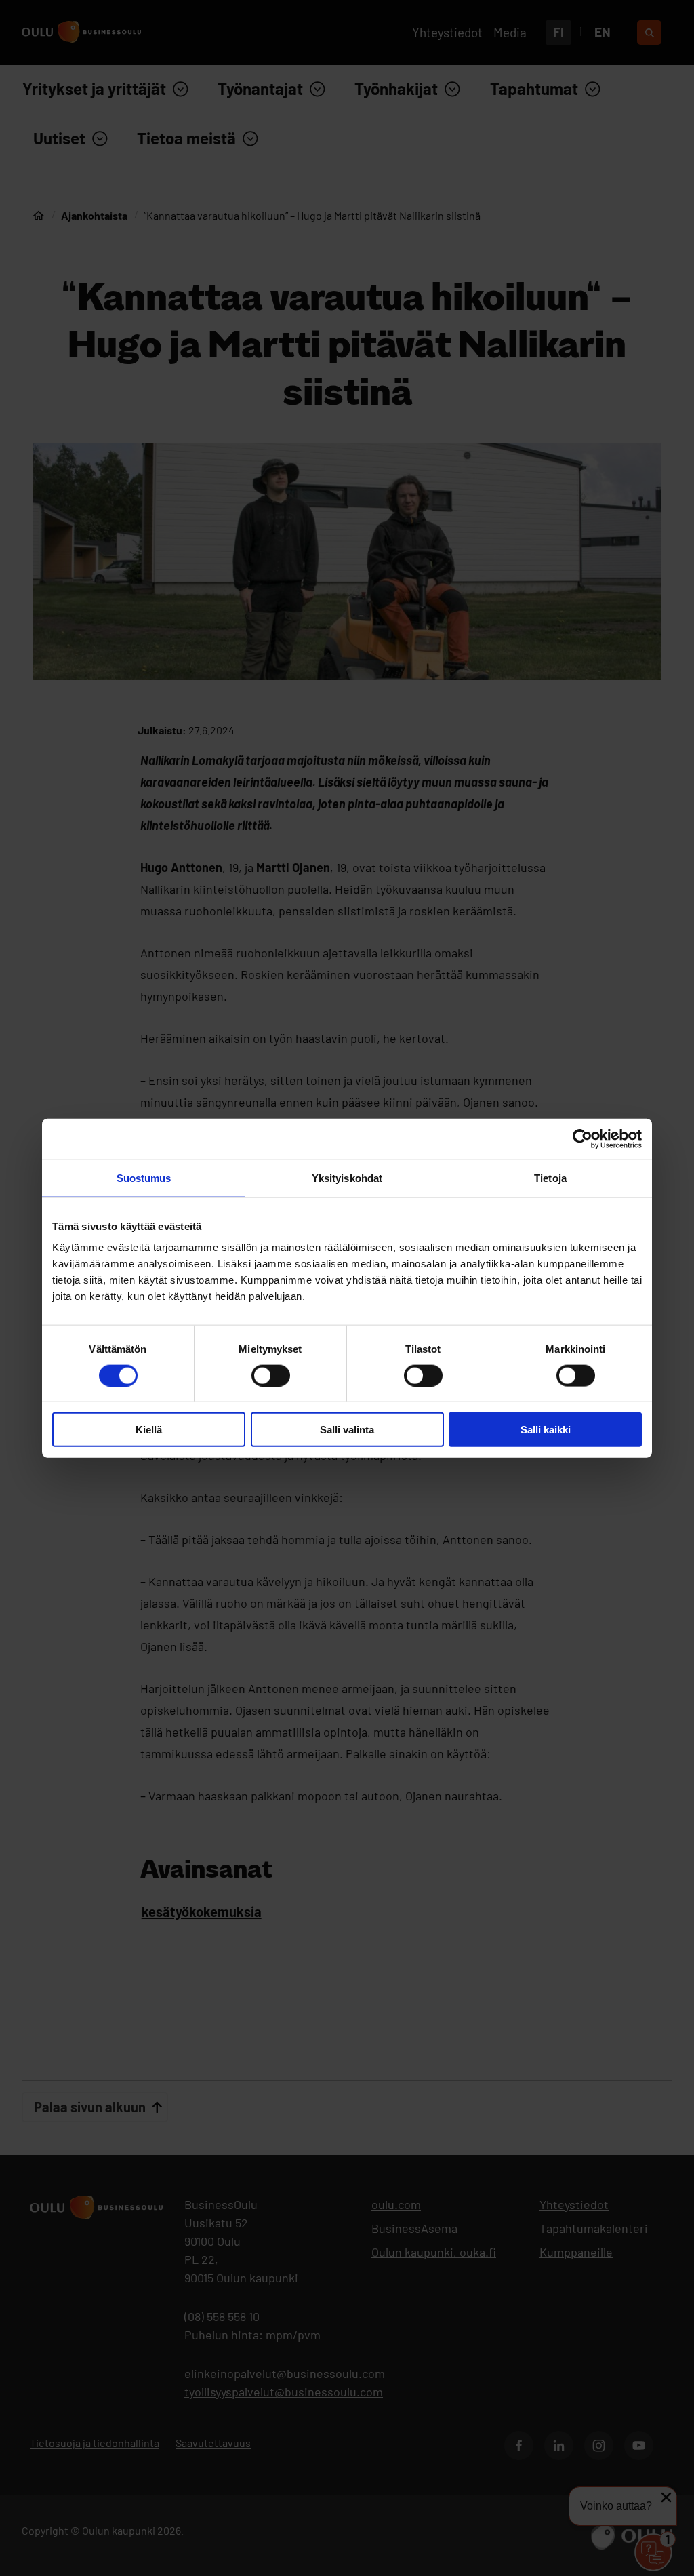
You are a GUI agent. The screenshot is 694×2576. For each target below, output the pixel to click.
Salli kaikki (546, 1430)
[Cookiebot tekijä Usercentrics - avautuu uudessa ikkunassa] (583, 1138)
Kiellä (149, 1430)
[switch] (271, 1375)
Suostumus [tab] (144, 1177)
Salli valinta (347, 1430)
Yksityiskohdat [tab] (347, 1177)
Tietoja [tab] (550, 1177)
